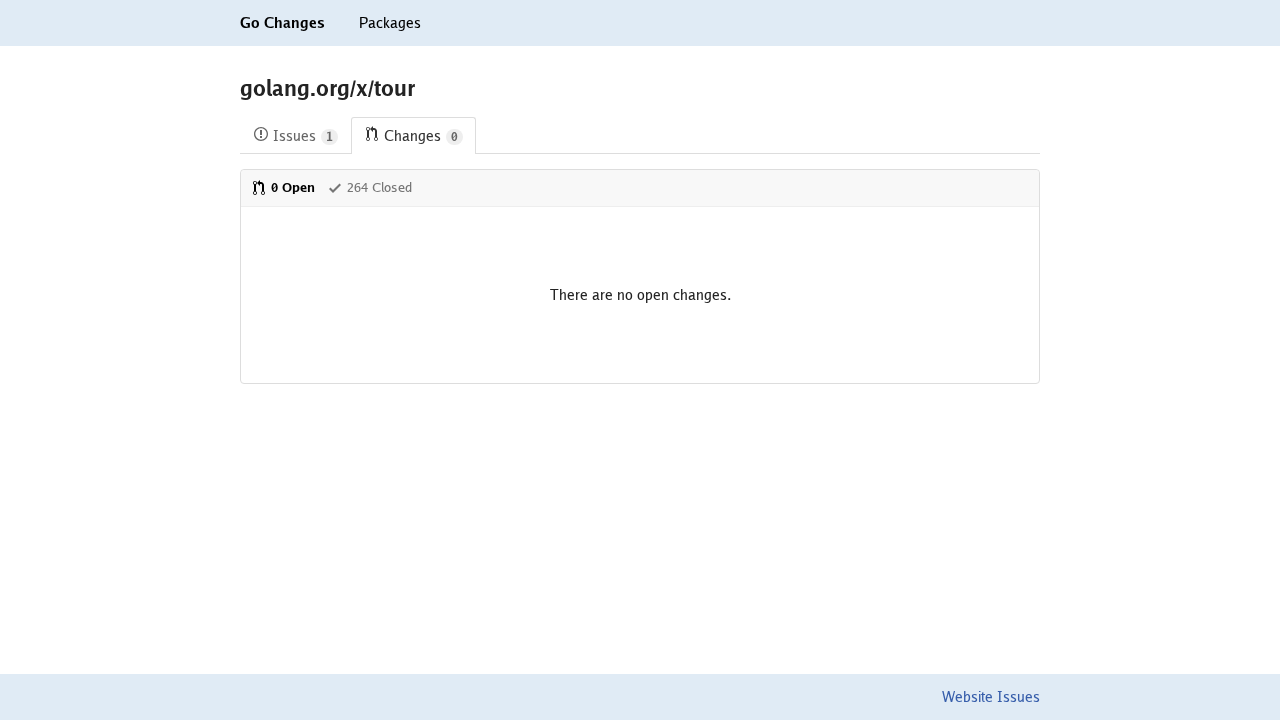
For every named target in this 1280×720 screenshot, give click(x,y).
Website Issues (991, 697)
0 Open (293, 187)
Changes (421, 136)
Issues (303, 136)
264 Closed (379, 187)
